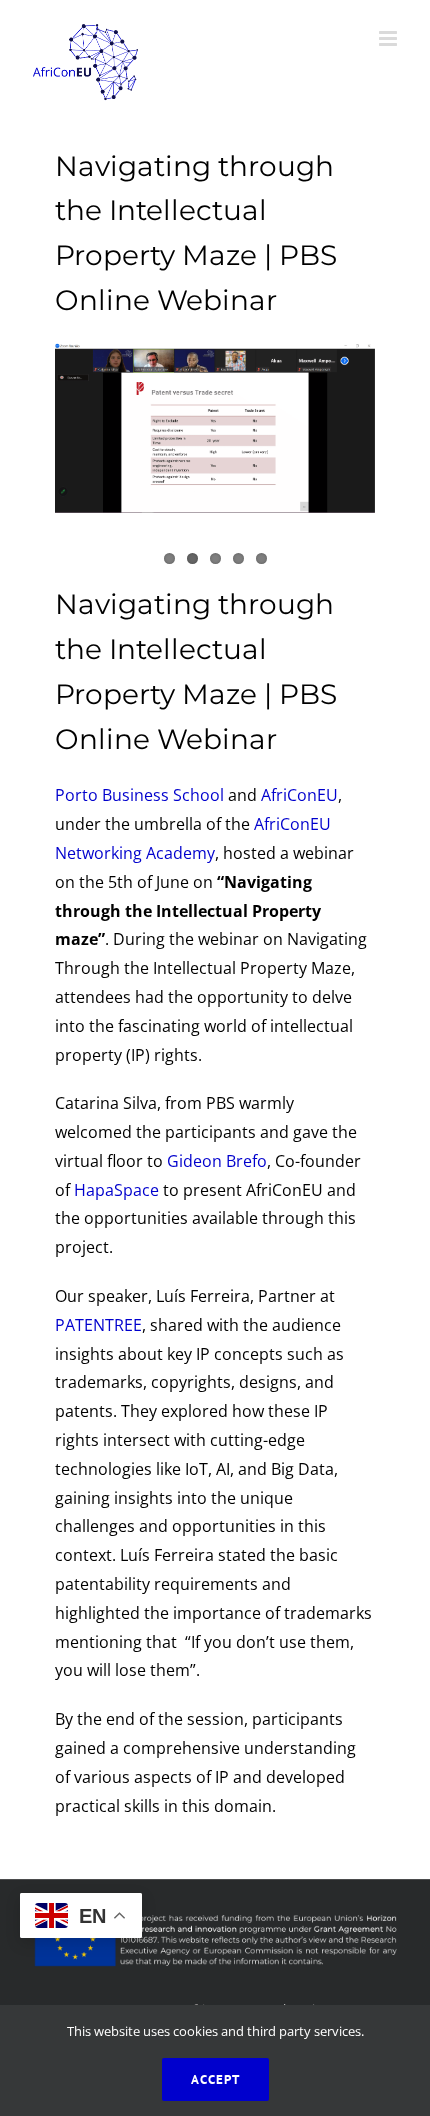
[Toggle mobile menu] (389, 38)
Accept (215, 2079)
